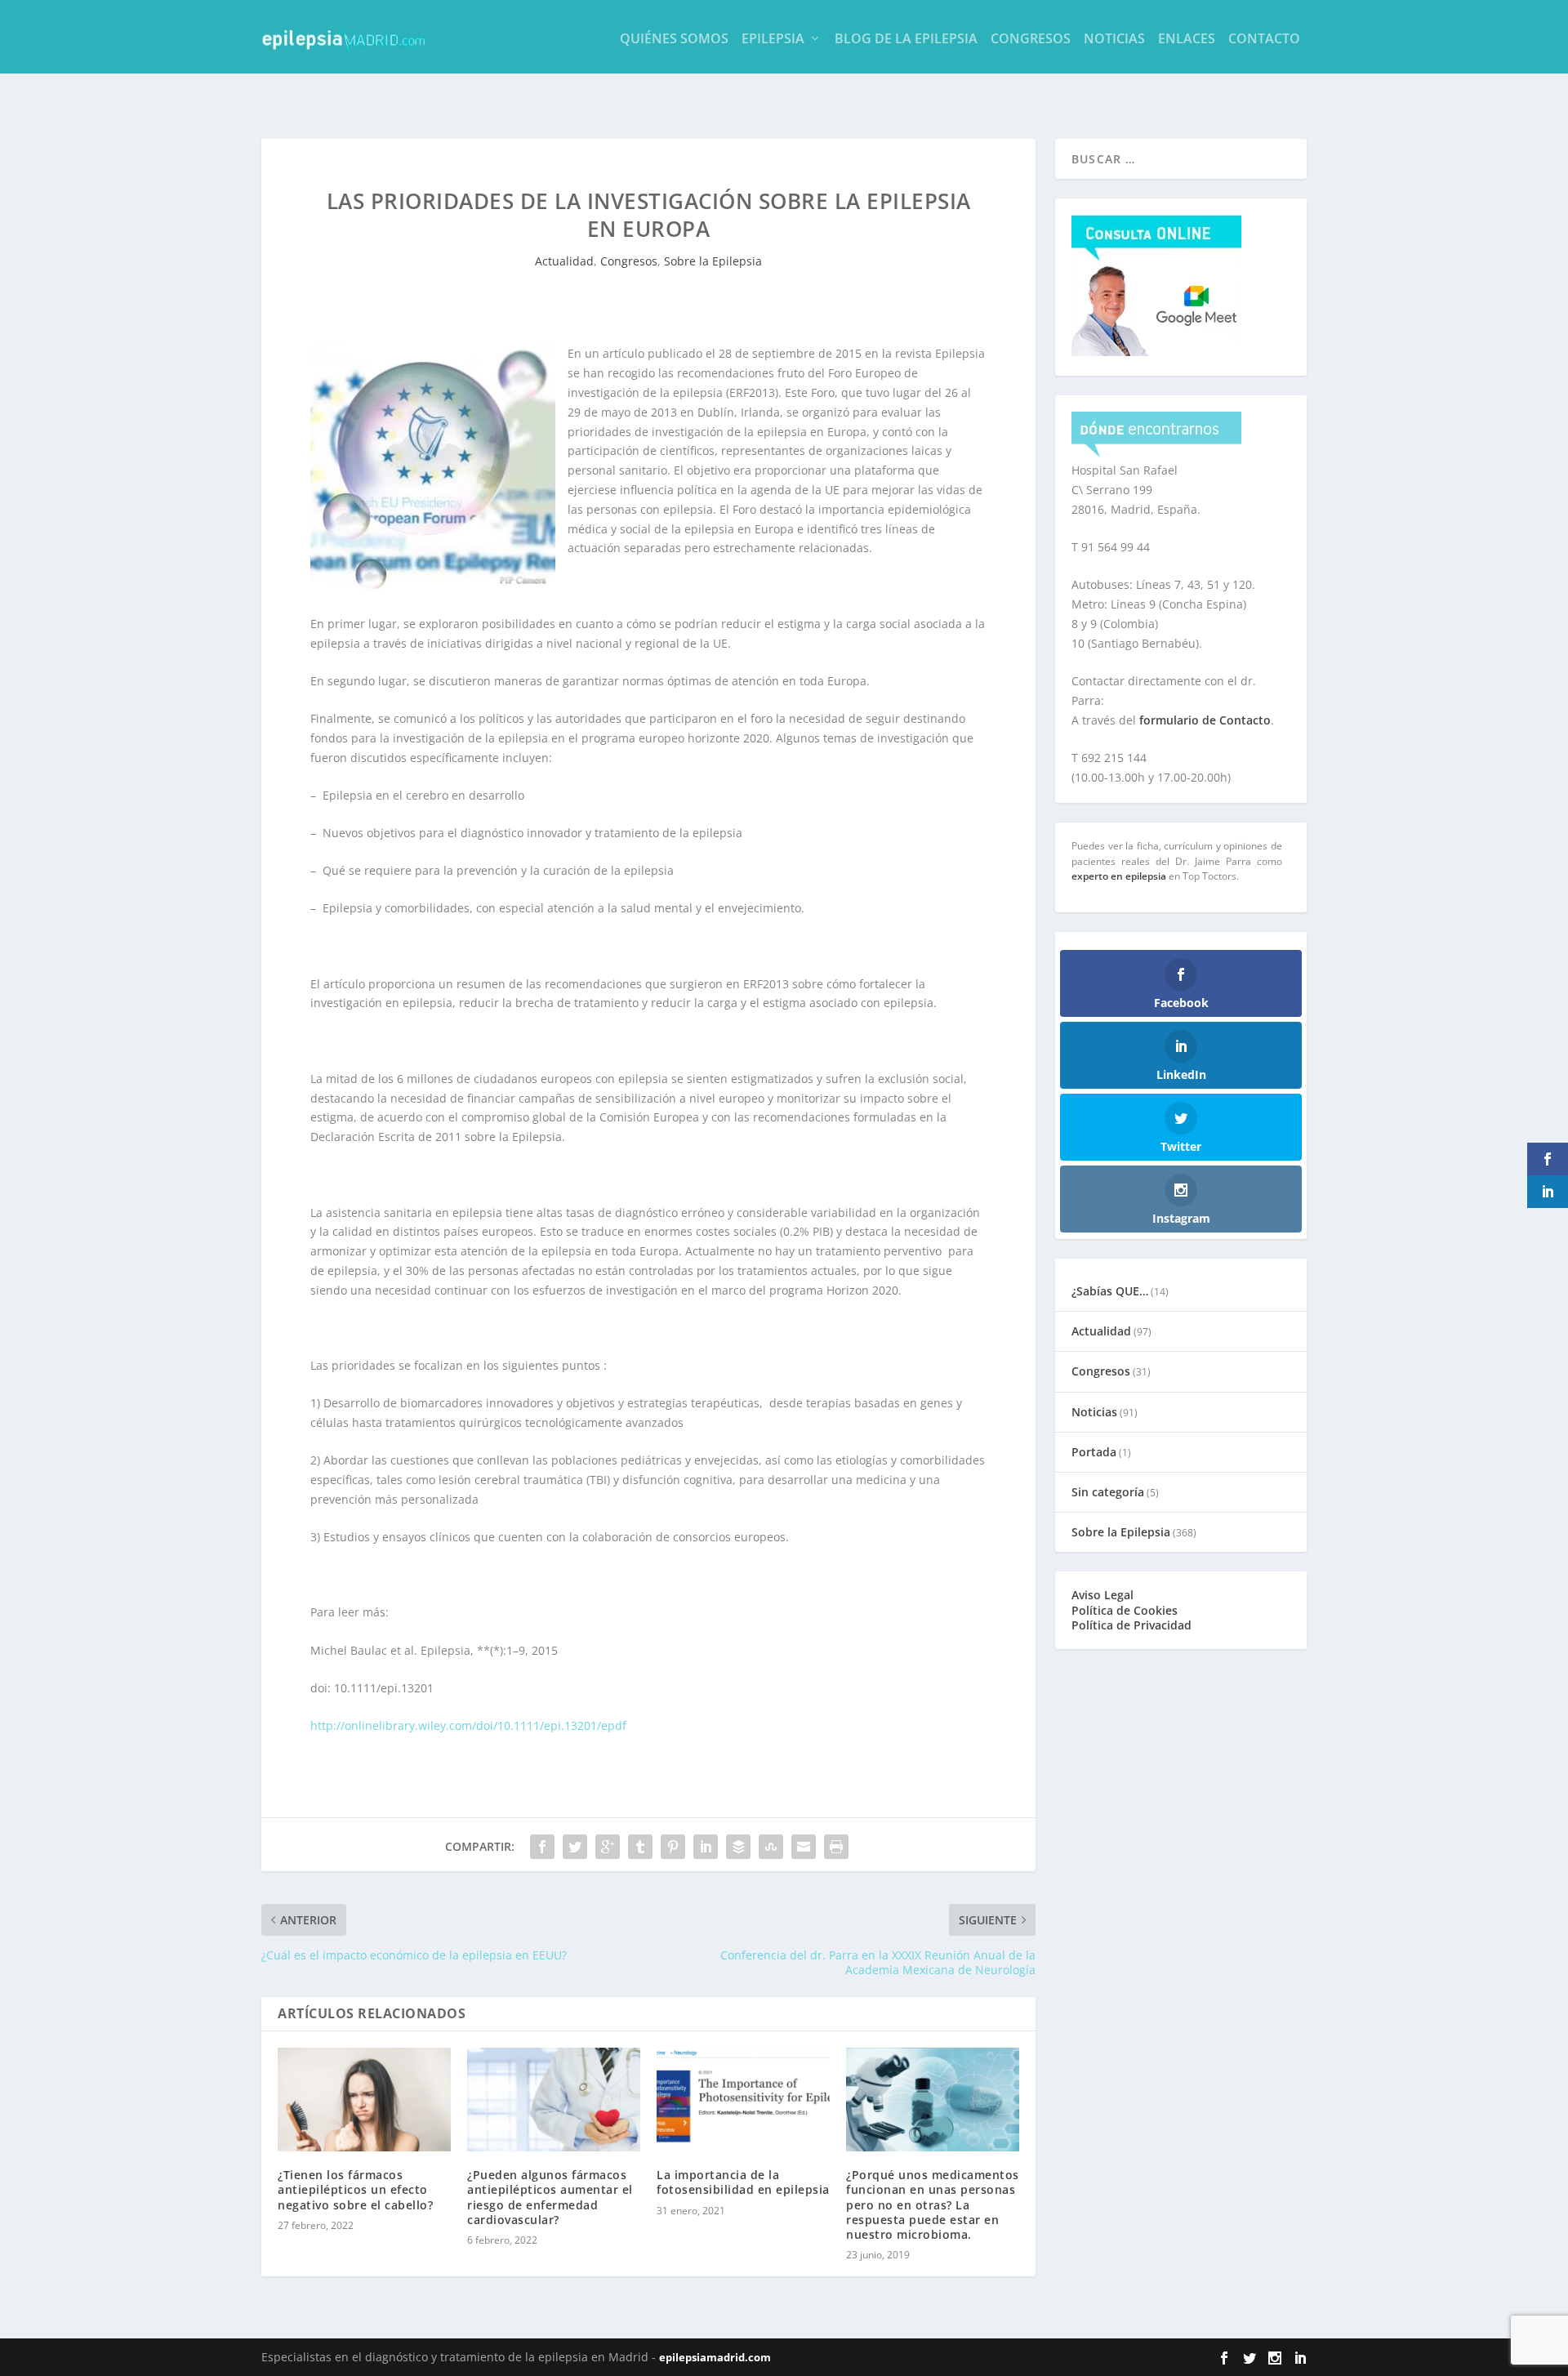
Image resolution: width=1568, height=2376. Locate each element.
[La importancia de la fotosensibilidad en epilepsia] (743, 2100)
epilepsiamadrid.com (715, 2357)
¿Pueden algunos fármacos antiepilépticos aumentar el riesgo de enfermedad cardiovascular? (550, 2197)
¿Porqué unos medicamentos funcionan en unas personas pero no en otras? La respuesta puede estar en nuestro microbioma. (933, 2204)
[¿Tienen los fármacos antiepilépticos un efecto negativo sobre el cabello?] (364, 2100)
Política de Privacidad (1131, 1625)
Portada (1094, 1452)
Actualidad (564, 261)
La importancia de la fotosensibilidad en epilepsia (743, 2182)
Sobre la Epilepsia (713, 261)
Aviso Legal (1102, 1595)
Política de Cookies (1125, 1610)
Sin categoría (1108, 1492)
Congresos (1031, 40)
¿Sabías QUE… (1110, 1291)
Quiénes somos (674, 40)
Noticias (1114, 40)
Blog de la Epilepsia (906, 40)
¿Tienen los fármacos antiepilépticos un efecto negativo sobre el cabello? (355, 2189)
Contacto (1264, 40)
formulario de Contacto (1205, 720)
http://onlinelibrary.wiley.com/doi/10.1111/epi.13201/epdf (468, 1725)
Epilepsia (773, 40)
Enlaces (1187, 40)
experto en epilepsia (1119, 876)
